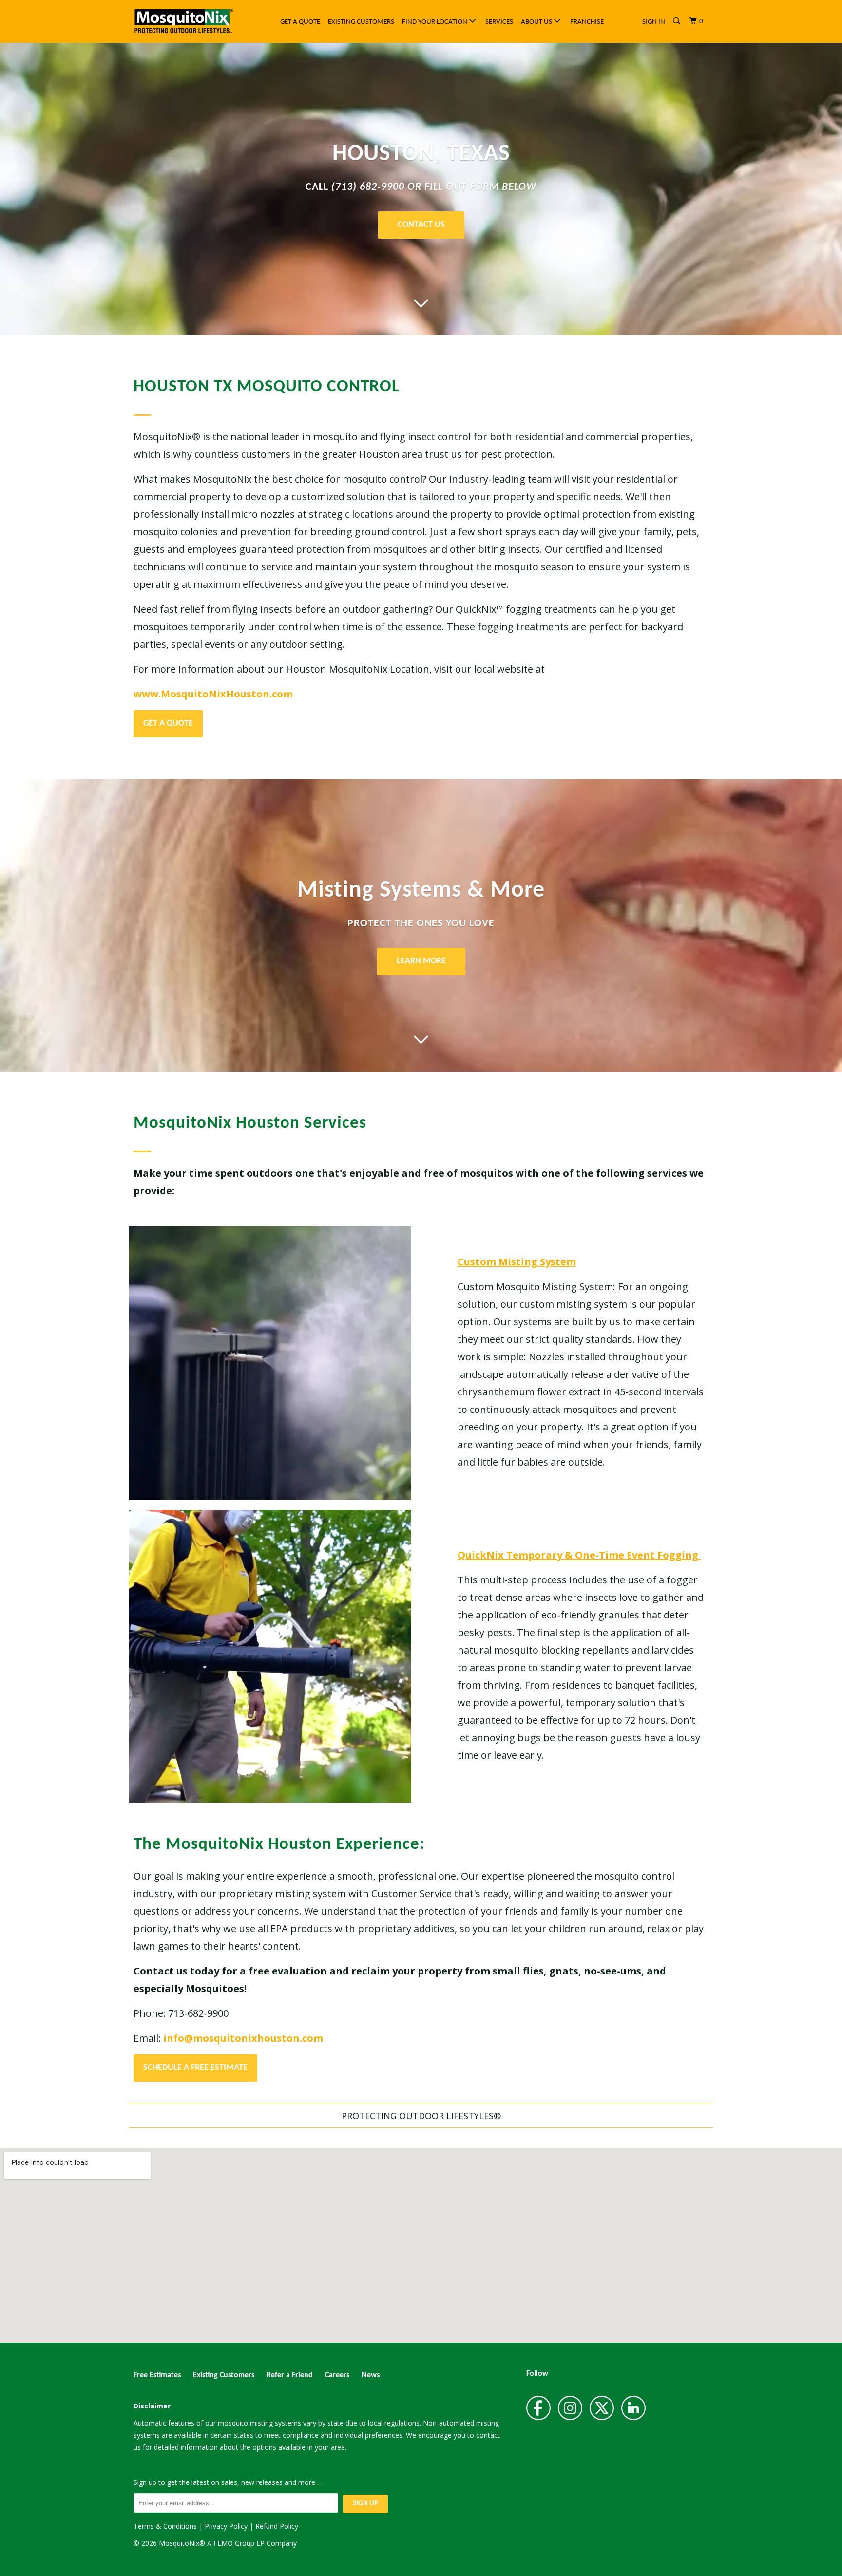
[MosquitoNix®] (183, 21)
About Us (537, 22)
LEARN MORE (421, 961)
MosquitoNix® (183, 2543)
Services (499, 22)
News (371, 2375)
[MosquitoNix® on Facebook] (538, 2408)
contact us (421, 225)
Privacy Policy (226, 2526)
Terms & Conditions (165, 2526)
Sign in (654, 22)
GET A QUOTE (168, 724)
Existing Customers (361, 22)
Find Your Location (435, 22)
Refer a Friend (290, 2375)
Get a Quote (300, 22)
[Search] (677, 21)
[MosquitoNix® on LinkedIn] (633, 2408)
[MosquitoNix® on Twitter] (602, 2408)
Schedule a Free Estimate (195, 2068)
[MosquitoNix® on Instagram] (570, 2408)
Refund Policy (277, 2526)
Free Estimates (157, 2375)
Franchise (587, 22)
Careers (337, 2375)
